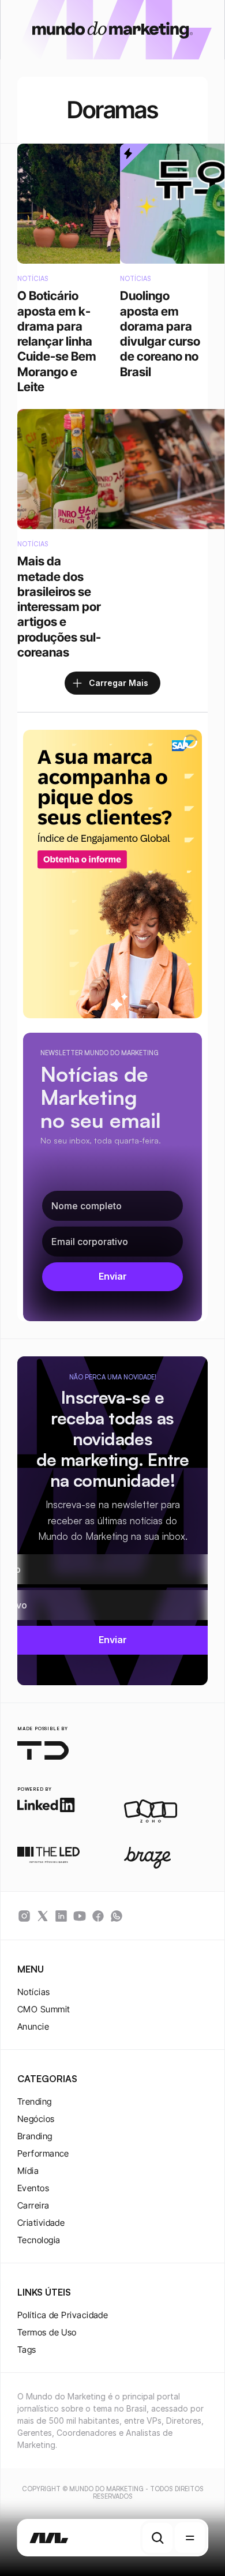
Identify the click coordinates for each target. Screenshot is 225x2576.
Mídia (28, 2171)
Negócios (36, 2119)
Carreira (33, 2205)
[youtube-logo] (80, 1916)
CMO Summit (44, 2009)
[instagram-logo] (24, 1916)
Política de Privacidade (63, 2315)
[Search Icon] (157, 2538)
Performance (43, 2153)
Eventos (33, 2188)
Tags (27, 2350)
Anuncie (33, 2026)
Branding (35, 2136)
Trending (35, 2101)
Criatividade (41, 2223)
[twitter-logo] (43, 1916)
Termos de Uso (47, 2332)
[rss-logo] (98, 1916)
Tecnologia (39, 2240)
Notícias (34, 1992)
